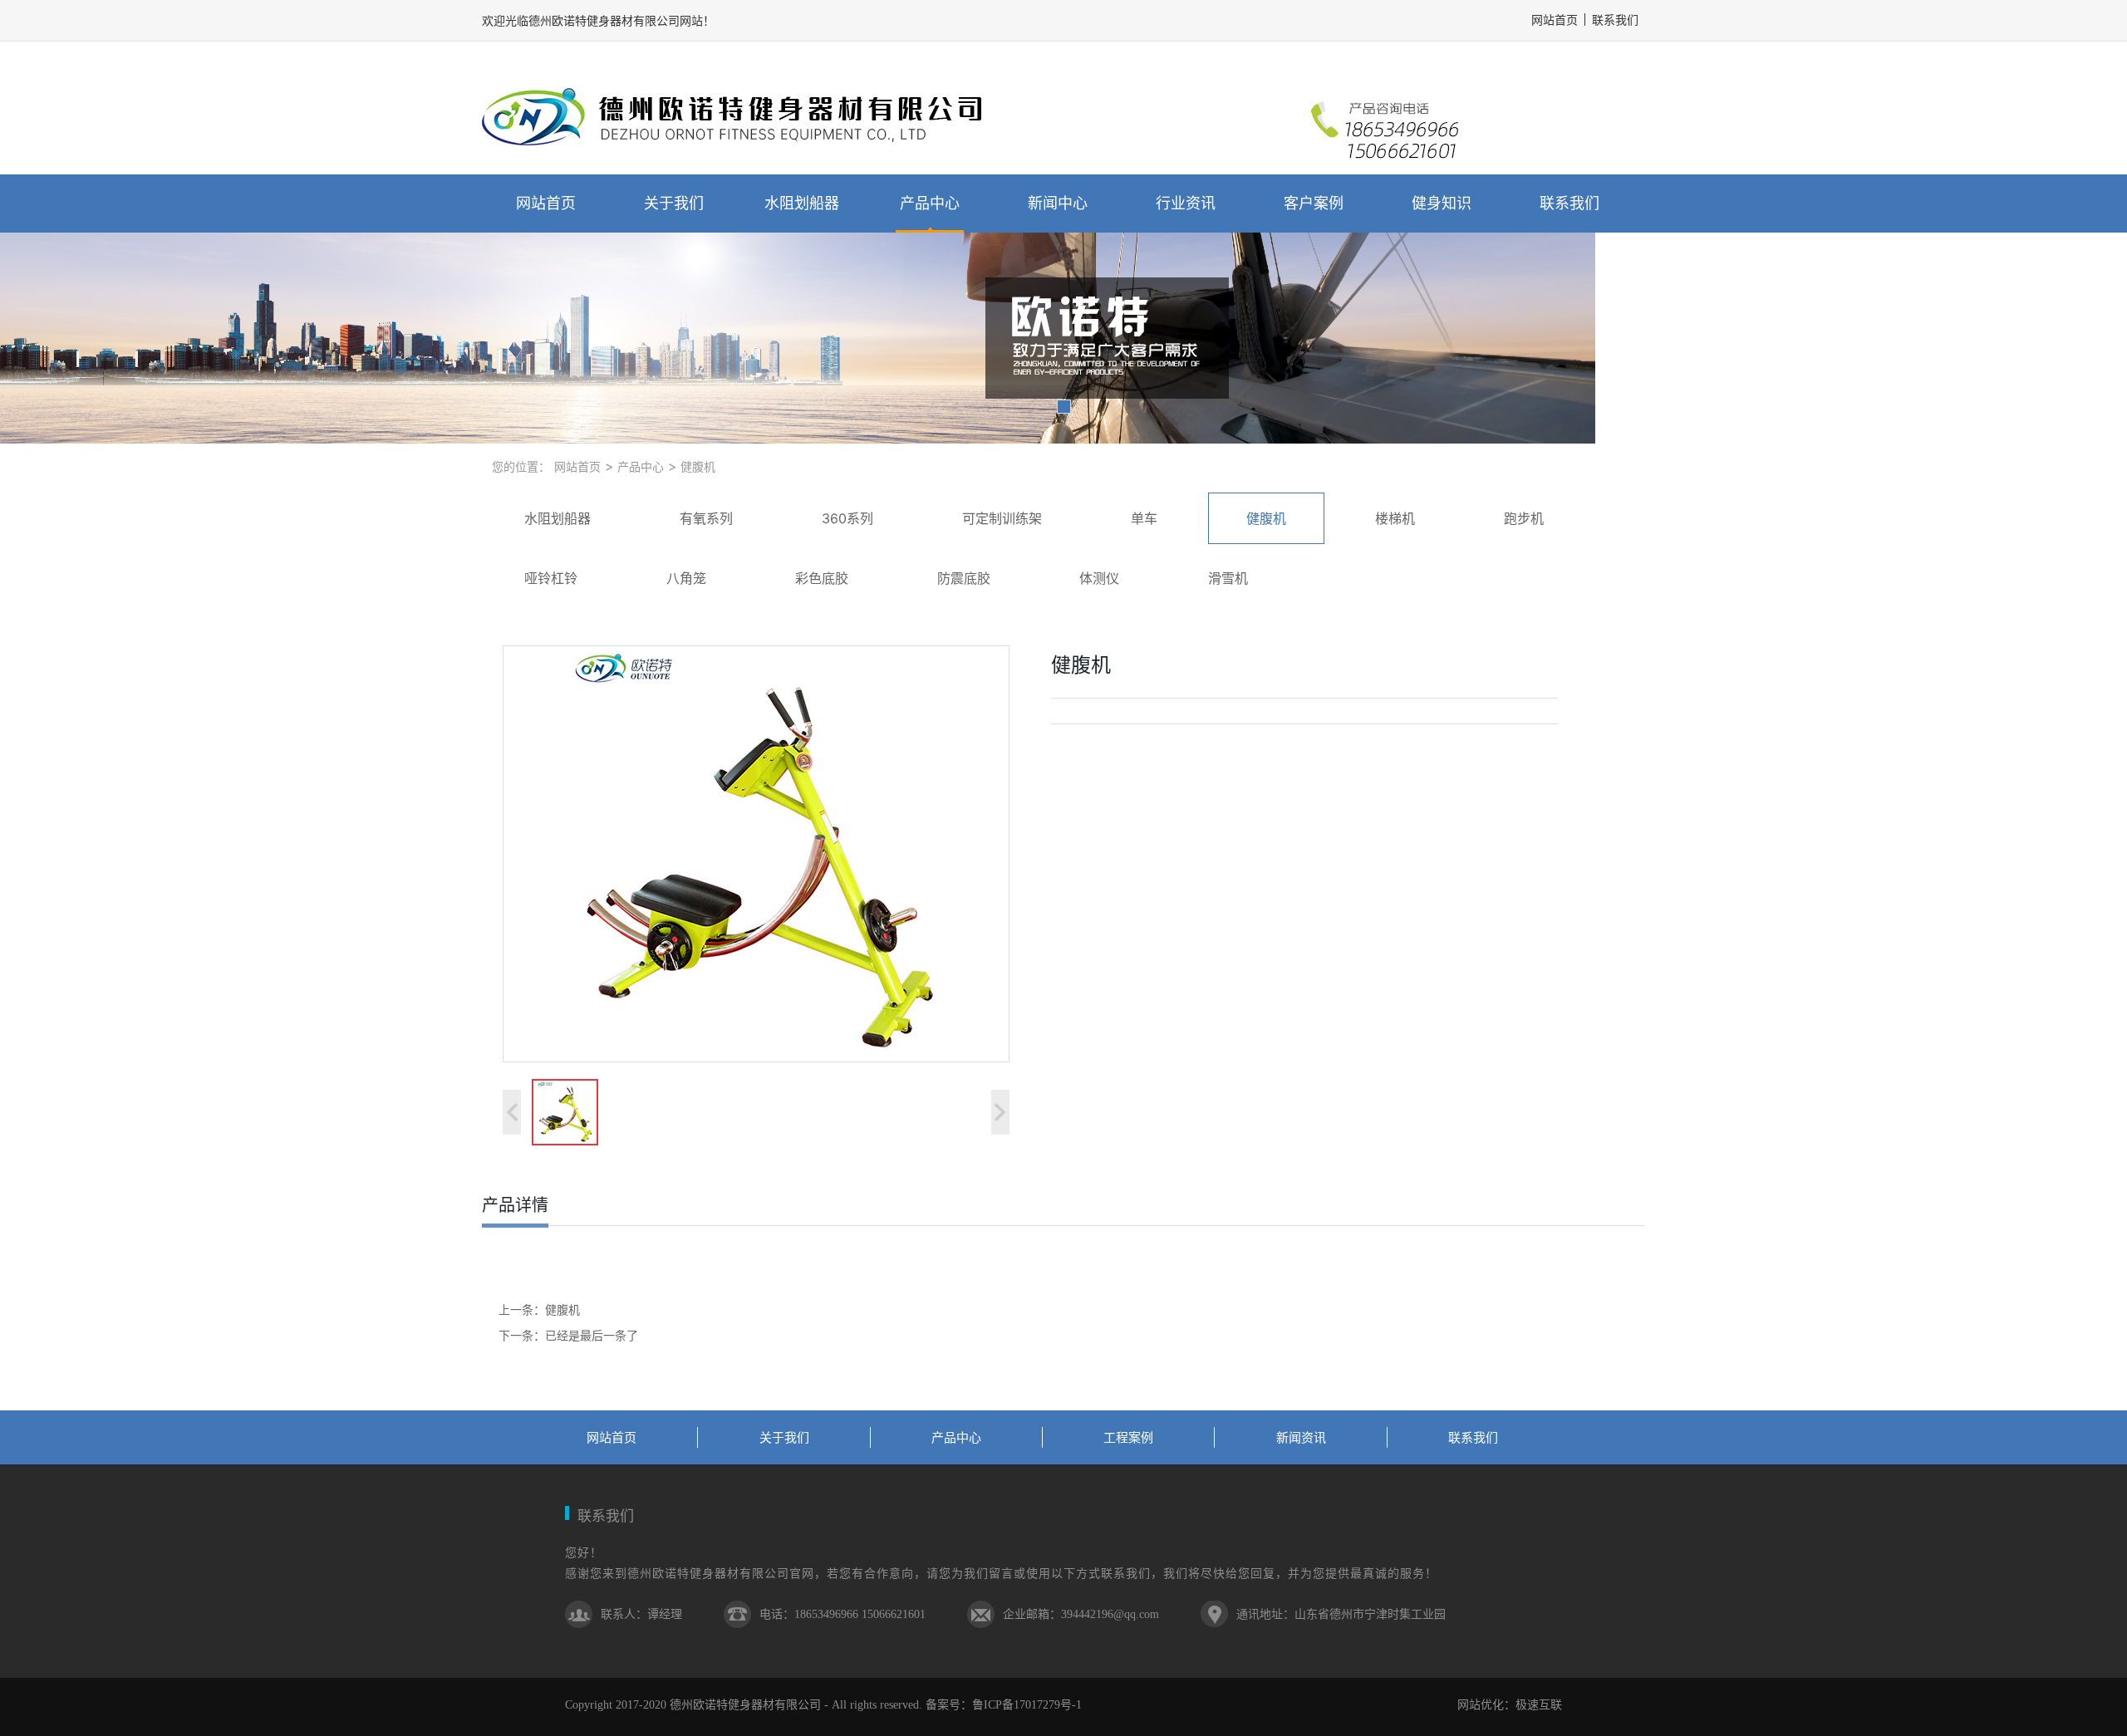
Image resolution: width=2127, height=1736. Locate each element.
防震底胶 (964, 578)
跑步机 (1524, 518)
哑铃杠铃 (551, 578)
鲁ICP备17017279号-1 (1027, 1705)
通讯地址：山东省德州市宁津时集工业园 (1341, 1614)
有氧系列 (706, 518)
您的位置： (521, 466)
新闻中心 (1058, 203)
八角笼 (686, 578)
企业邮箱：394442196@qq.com (1081, 1614)
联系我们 (1615, 20)
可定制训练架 (1002, 518)
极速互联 (1539, 1705)
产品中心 (930, 203)
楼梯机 (1395, 518)
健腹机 (696, 466)
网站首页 (546, 203)
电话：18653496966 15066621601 (842, 1614)
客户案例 (1314, 203)
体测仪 (1099, 578)
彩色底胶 (822, 578)
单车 (1144, 518)
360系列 (847, 518)
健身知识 (1442, 203)
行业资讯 (1186, 203)
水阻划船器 (802, 203)
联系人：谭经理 (641, 1614)
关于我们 (674, 203)
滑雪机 (1228, 578)
